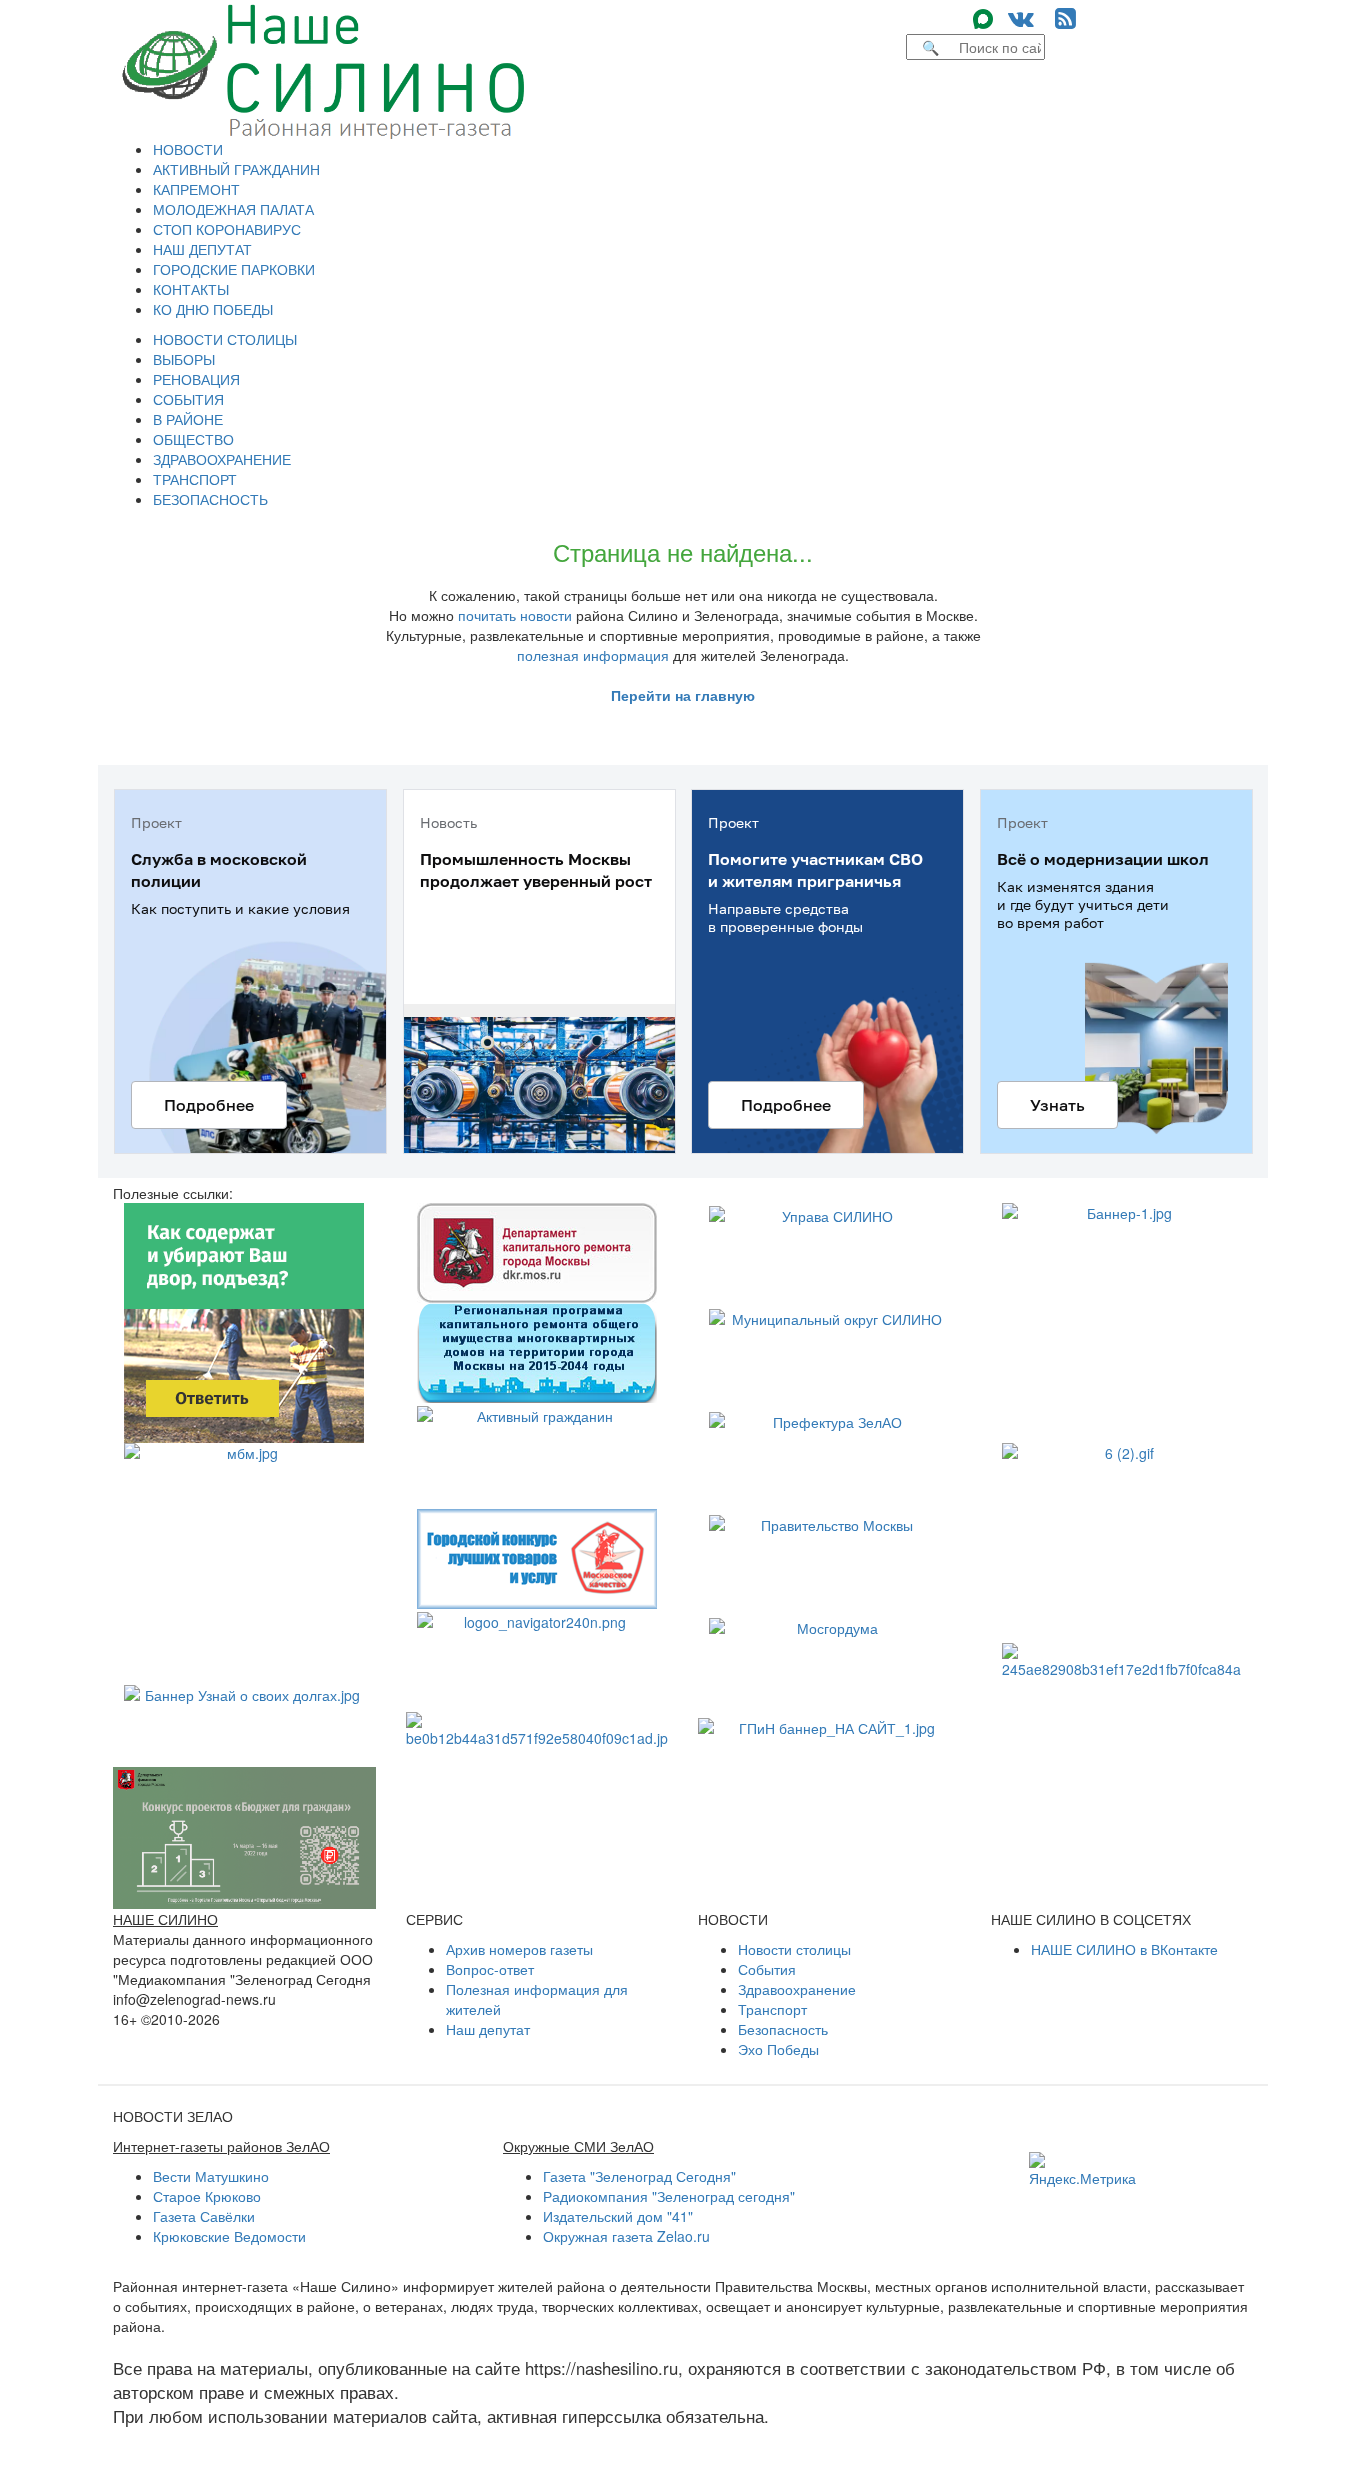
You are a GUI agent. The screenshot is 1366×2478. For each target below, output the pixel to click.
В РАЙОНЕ (188, 419)
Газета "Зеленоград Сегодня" (639, 2176)
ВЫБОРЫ (184, 359)
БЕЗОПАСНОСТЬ (210, 499)
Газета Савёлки (204, 2216)
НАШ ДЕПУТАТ (202, 249)
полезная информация (593, 655)
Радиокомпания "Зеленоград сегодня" (669, 2196)
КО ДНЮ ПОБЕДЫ (213, 309)
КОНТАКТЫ (191, 289)
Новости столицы (794, 1949)
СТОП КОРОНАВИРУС (227, 229)
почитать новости (515, 615)
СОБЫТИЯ (188, 399)
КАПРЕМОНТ (196, 189)
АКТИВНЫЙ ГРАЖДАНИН (236, 169)
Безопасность (783, 2029)
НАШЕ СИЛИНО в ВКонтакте (1124, 1949)
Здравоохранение (797, 1989)
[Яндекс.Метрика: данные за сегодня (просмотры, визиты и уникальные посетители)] (1082, 2170)
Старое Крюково (207, 2196)
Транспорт (772, 2009)
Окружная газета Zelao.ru (626, 2236)
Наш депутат (488, 2029)
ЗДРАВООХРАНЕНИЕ (222, 459)
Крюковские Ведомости (229, 2236)
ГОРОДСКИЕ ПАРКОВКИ (234, 269)
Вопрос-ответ (490, 1969)
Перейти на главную (683, 695)
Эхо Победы (778, 2049)
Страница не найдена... (683, 551)
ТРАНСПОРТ (195, 479)
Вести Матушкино (211, 2176)
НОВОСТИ (188, 149)
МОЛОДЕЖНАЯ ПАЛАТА (233, 209)
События (767, 1969)
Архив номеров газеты (519, 1949)
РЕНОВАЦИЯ (196, 379)
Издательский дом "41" (618, 2216)
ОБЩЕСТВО (193, 439)
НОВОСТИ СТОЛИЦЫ (225, 339)
